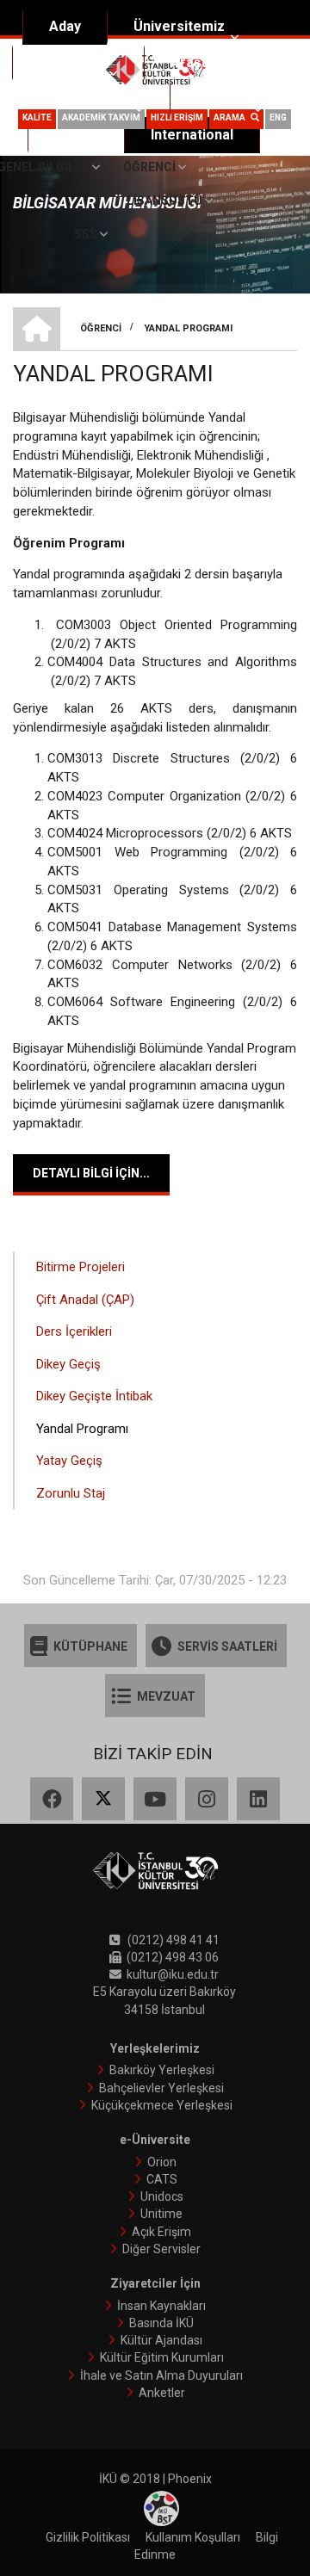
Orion (162, 2162)
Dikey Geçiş (68, 1364)
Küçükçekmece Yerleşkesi (162, 2105)
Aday (65, 26)
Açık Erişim (161, 2232)
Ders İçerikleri (74, 1331)
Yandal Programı (82, 1429)
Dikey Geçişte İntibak (94, 1396)
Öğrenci (222, 99)
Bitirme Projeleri (81, 1267)
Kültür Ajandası (161, 2340)
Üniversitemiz (179, 26)
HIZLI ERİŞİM (177, 117)
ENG (278, 117)
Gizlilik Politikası (88, 2537)
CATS (162, 2179)
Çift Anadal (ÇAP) (85, 1300)
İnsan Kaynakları (161, 2306)
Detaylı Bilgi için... (91, 1173)
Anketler (162, 2393)
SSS (86, 234)
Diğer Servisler (161, 2249)
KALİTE (37, 117)
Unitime (161, 2214)
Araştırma (203, 62)
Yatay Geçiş (69, 1461)
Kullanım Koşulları (193, 2537)
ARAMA (232, 117)
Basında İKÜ (161, 2323)
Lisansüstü (164, 201)
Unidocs (162, 2196)
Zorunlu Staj (71, 1493)
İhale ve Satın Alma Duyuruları (161, 2375)
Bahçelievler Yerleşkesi (161, 2088)
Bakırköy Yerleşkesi (162, 2070)
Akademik (71, 62)
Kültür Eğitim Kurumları (162, 2357)
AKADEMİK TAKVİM (101, 117)
